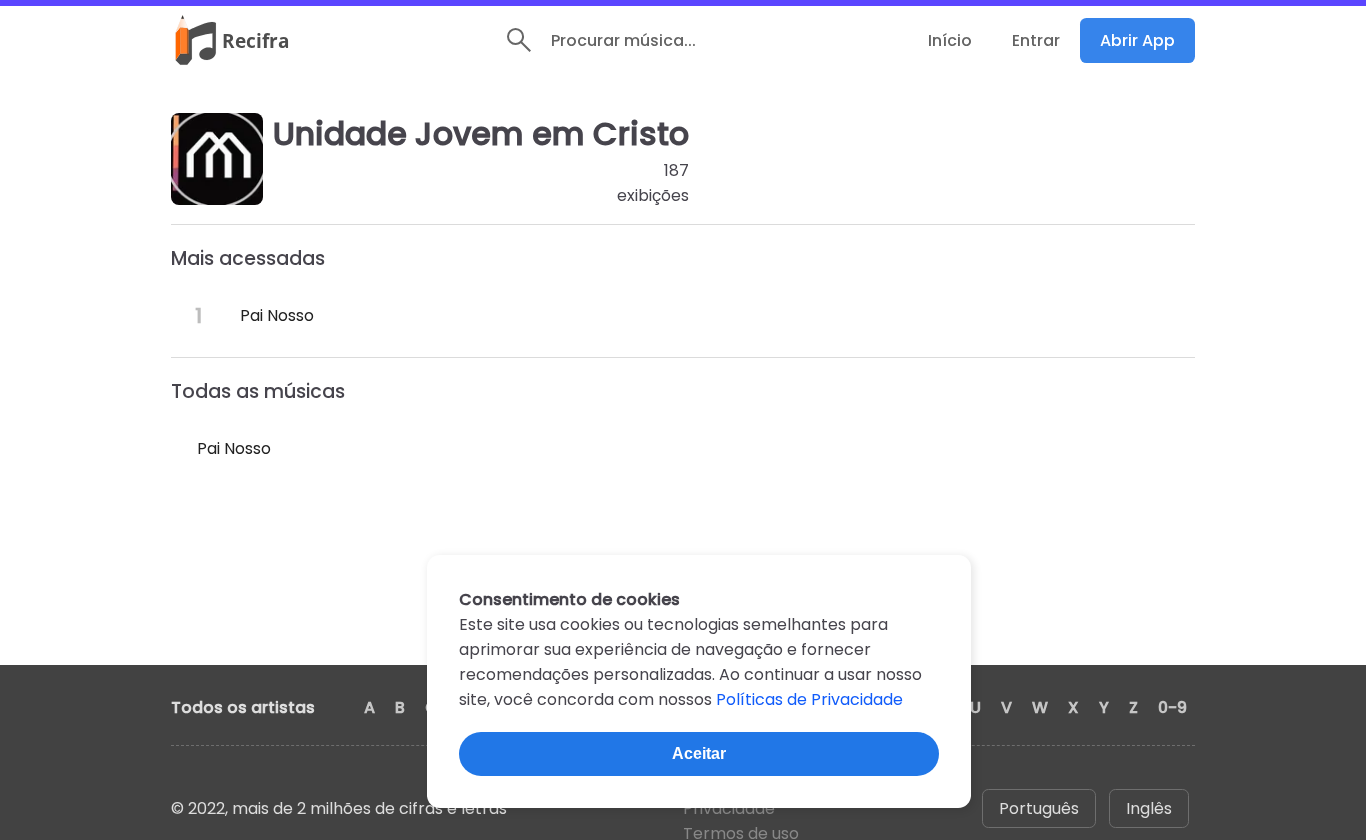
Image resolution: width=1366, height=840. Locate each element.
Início (950, 40)
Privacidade (729, 808)
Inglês (1149, 808)
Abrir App (1137, 40)
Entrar (1036, 40)
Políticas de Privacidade (809, 699)
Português (1039, 808)
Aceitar (699, 753)
